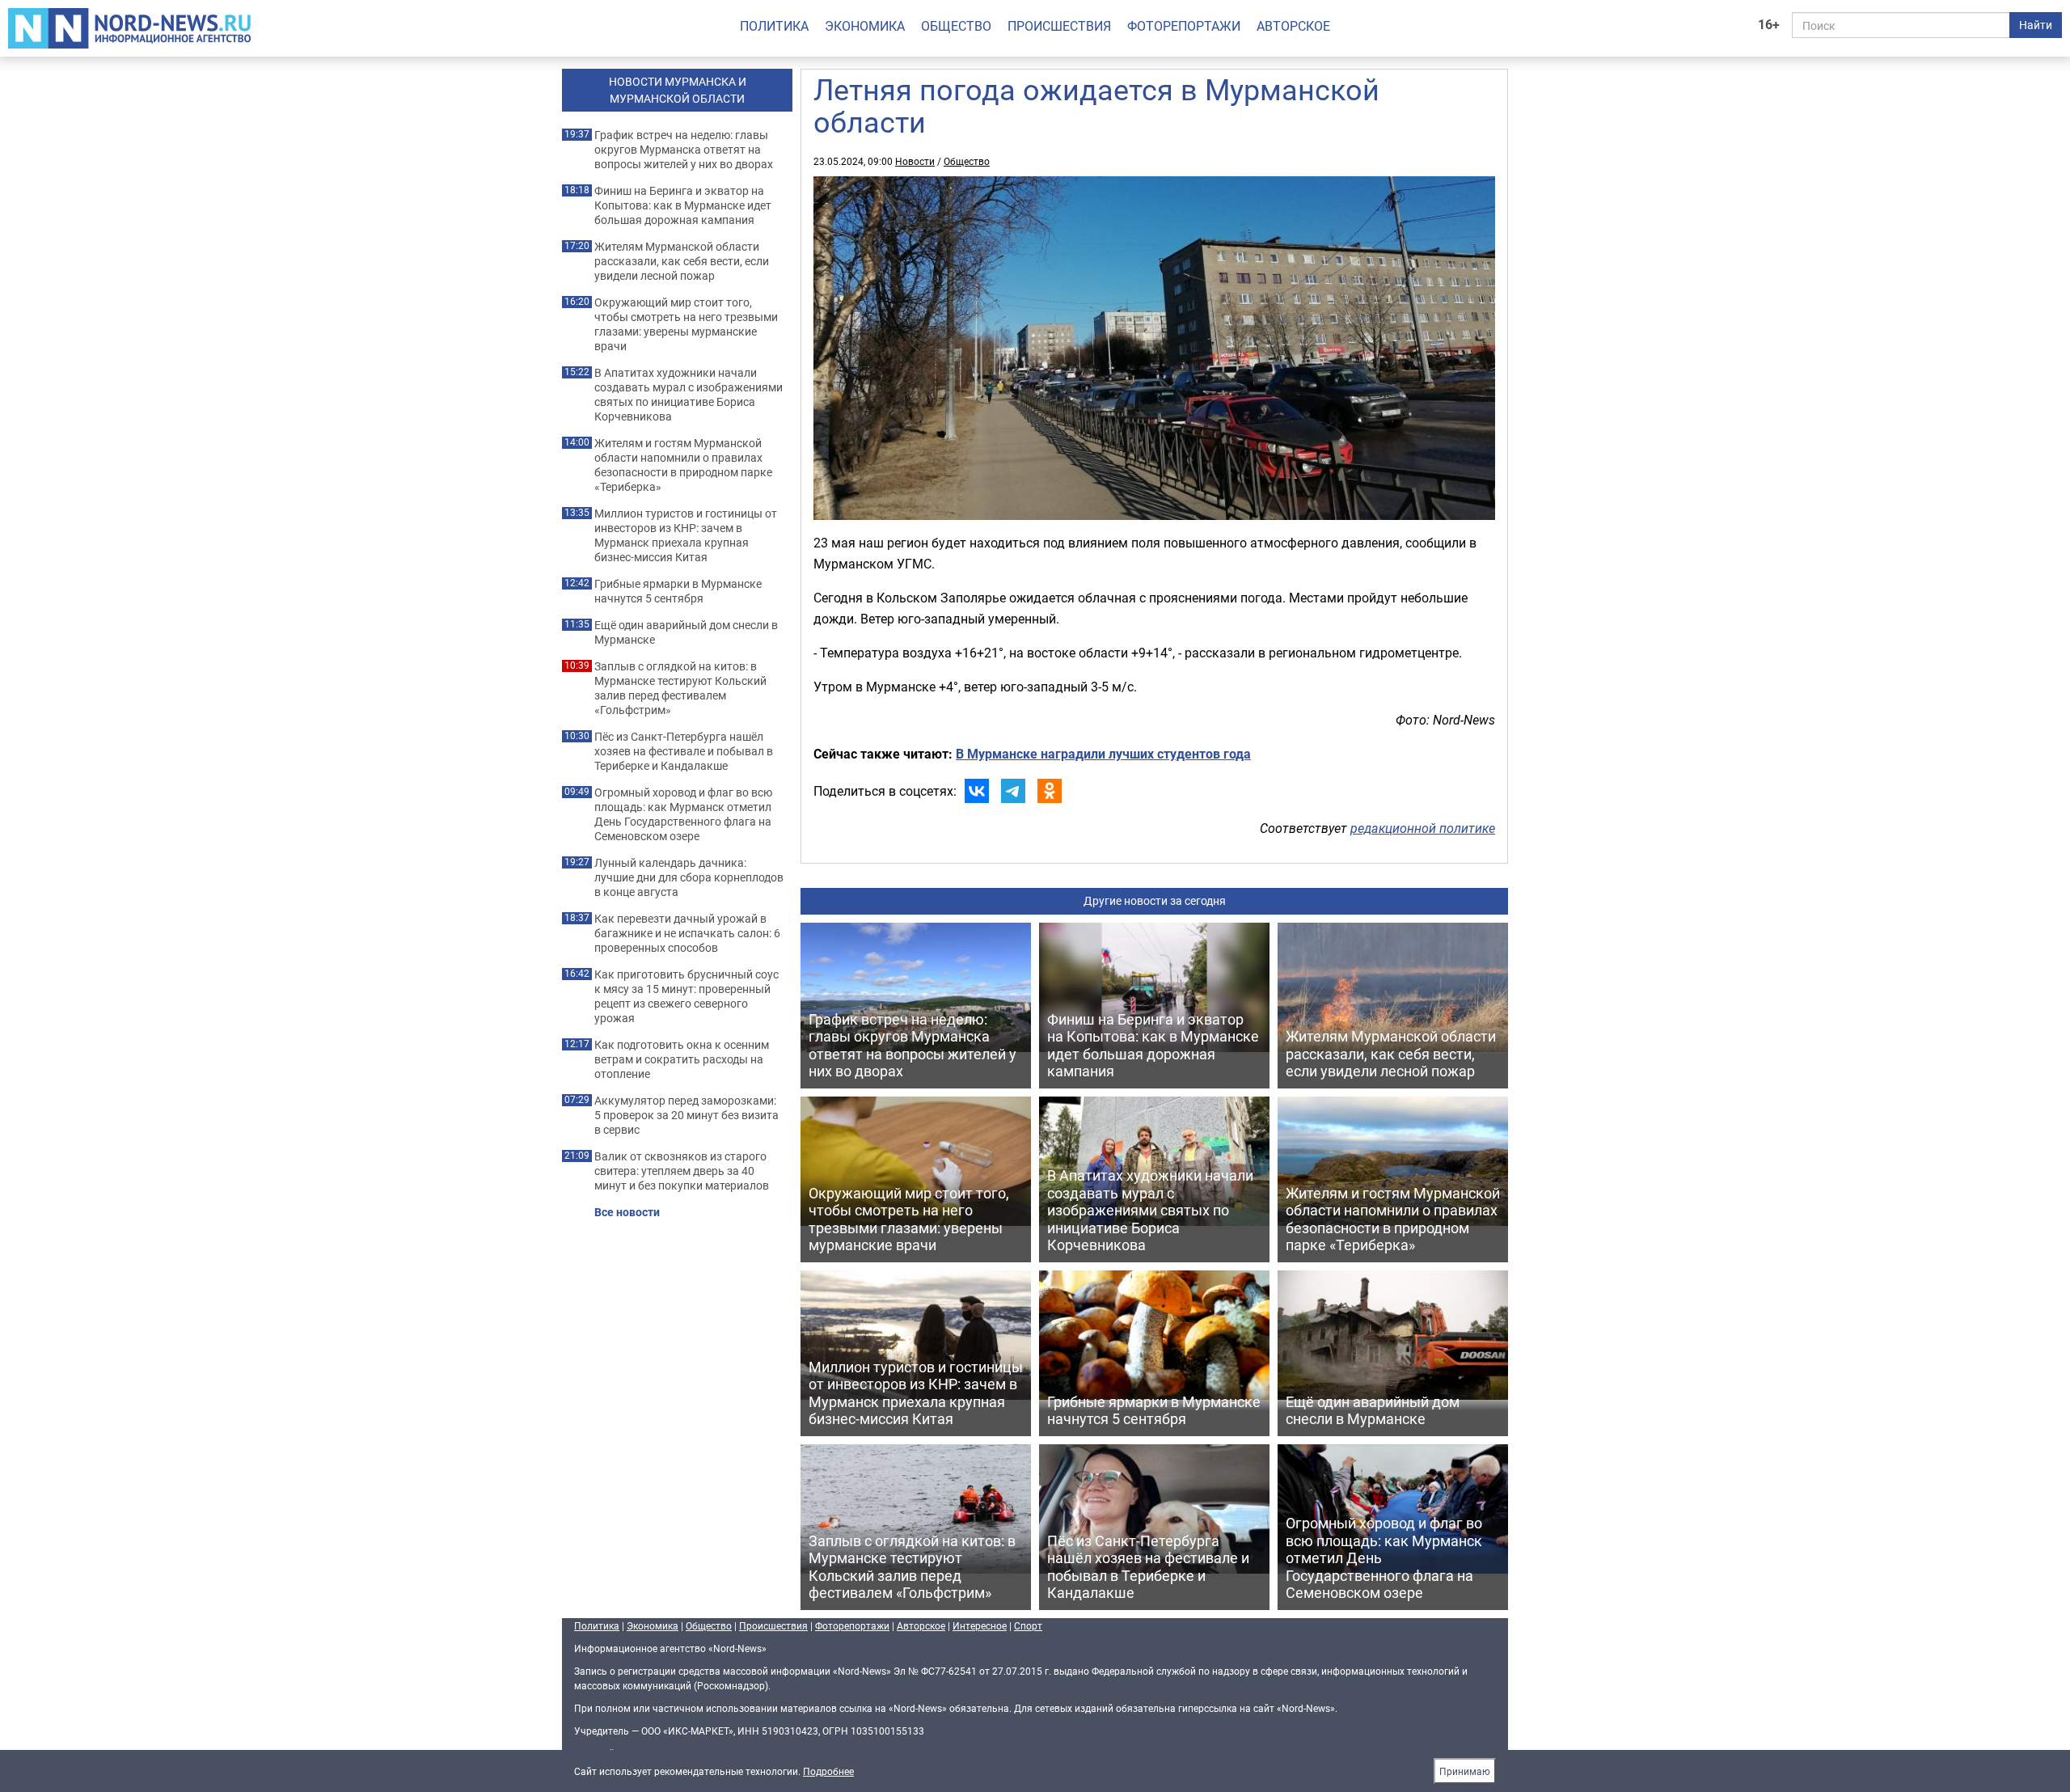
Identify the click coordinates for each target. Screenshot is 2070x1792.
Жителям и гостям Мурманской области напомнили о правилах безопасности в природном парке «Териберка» (683, 465)
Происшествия (1059, 26)
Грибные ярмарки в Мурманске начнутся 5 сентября (678, 591)
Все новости (627, 1212)
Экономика (865, 26)
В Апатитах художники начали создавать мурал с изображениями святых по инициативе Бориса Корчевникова (689, 395)
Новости (915, 161)
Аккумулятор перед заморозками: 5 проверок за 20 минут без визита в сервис (686, 1115)
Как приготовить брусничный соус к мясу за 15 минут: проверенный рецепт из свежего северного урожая (686, 996)
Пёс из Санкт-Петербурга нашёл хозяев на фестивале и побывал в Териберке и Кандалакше (684, 751)
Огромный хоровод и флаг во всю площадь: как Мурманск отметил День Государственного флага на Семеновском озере (683, 814)
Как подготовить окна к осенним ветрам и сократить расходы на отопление (682, 1059)
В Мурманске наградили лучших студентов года (1103, 754)
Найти (2036, 25)
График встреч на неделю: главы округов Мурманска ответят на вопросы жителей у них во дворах (684, 150)
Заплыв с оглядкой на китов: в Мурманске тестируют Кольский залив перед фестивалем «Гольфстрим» (680, 688)
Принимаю (1465, 1771)
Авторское (1293, 26)
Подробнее (828, 1771)
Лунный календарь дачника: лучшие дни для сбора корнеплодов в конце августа (689, 877)
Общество (956, 26)
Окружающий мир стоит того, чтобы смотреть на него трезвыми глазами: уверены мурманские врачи (686, 324)
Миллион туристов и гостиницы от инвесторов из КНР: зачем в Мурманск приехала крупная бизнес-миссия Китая (686, 535)
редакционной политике (1423, 828)
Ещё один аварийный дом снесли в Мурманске (686, 632)
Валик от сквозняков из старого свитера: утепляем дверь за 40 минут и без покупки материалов (682, 1171)
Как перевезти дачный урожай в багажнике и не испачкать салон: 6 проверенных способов (687, 933)
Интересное (980, 1625)
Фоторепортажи (1184, 26)
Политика (774, 26)
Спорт (1028, 1625)
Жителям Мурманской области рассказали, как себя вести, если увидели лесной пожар (682, 261)
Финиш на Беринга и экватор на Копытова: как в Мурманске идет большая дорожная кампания (683, 205)
